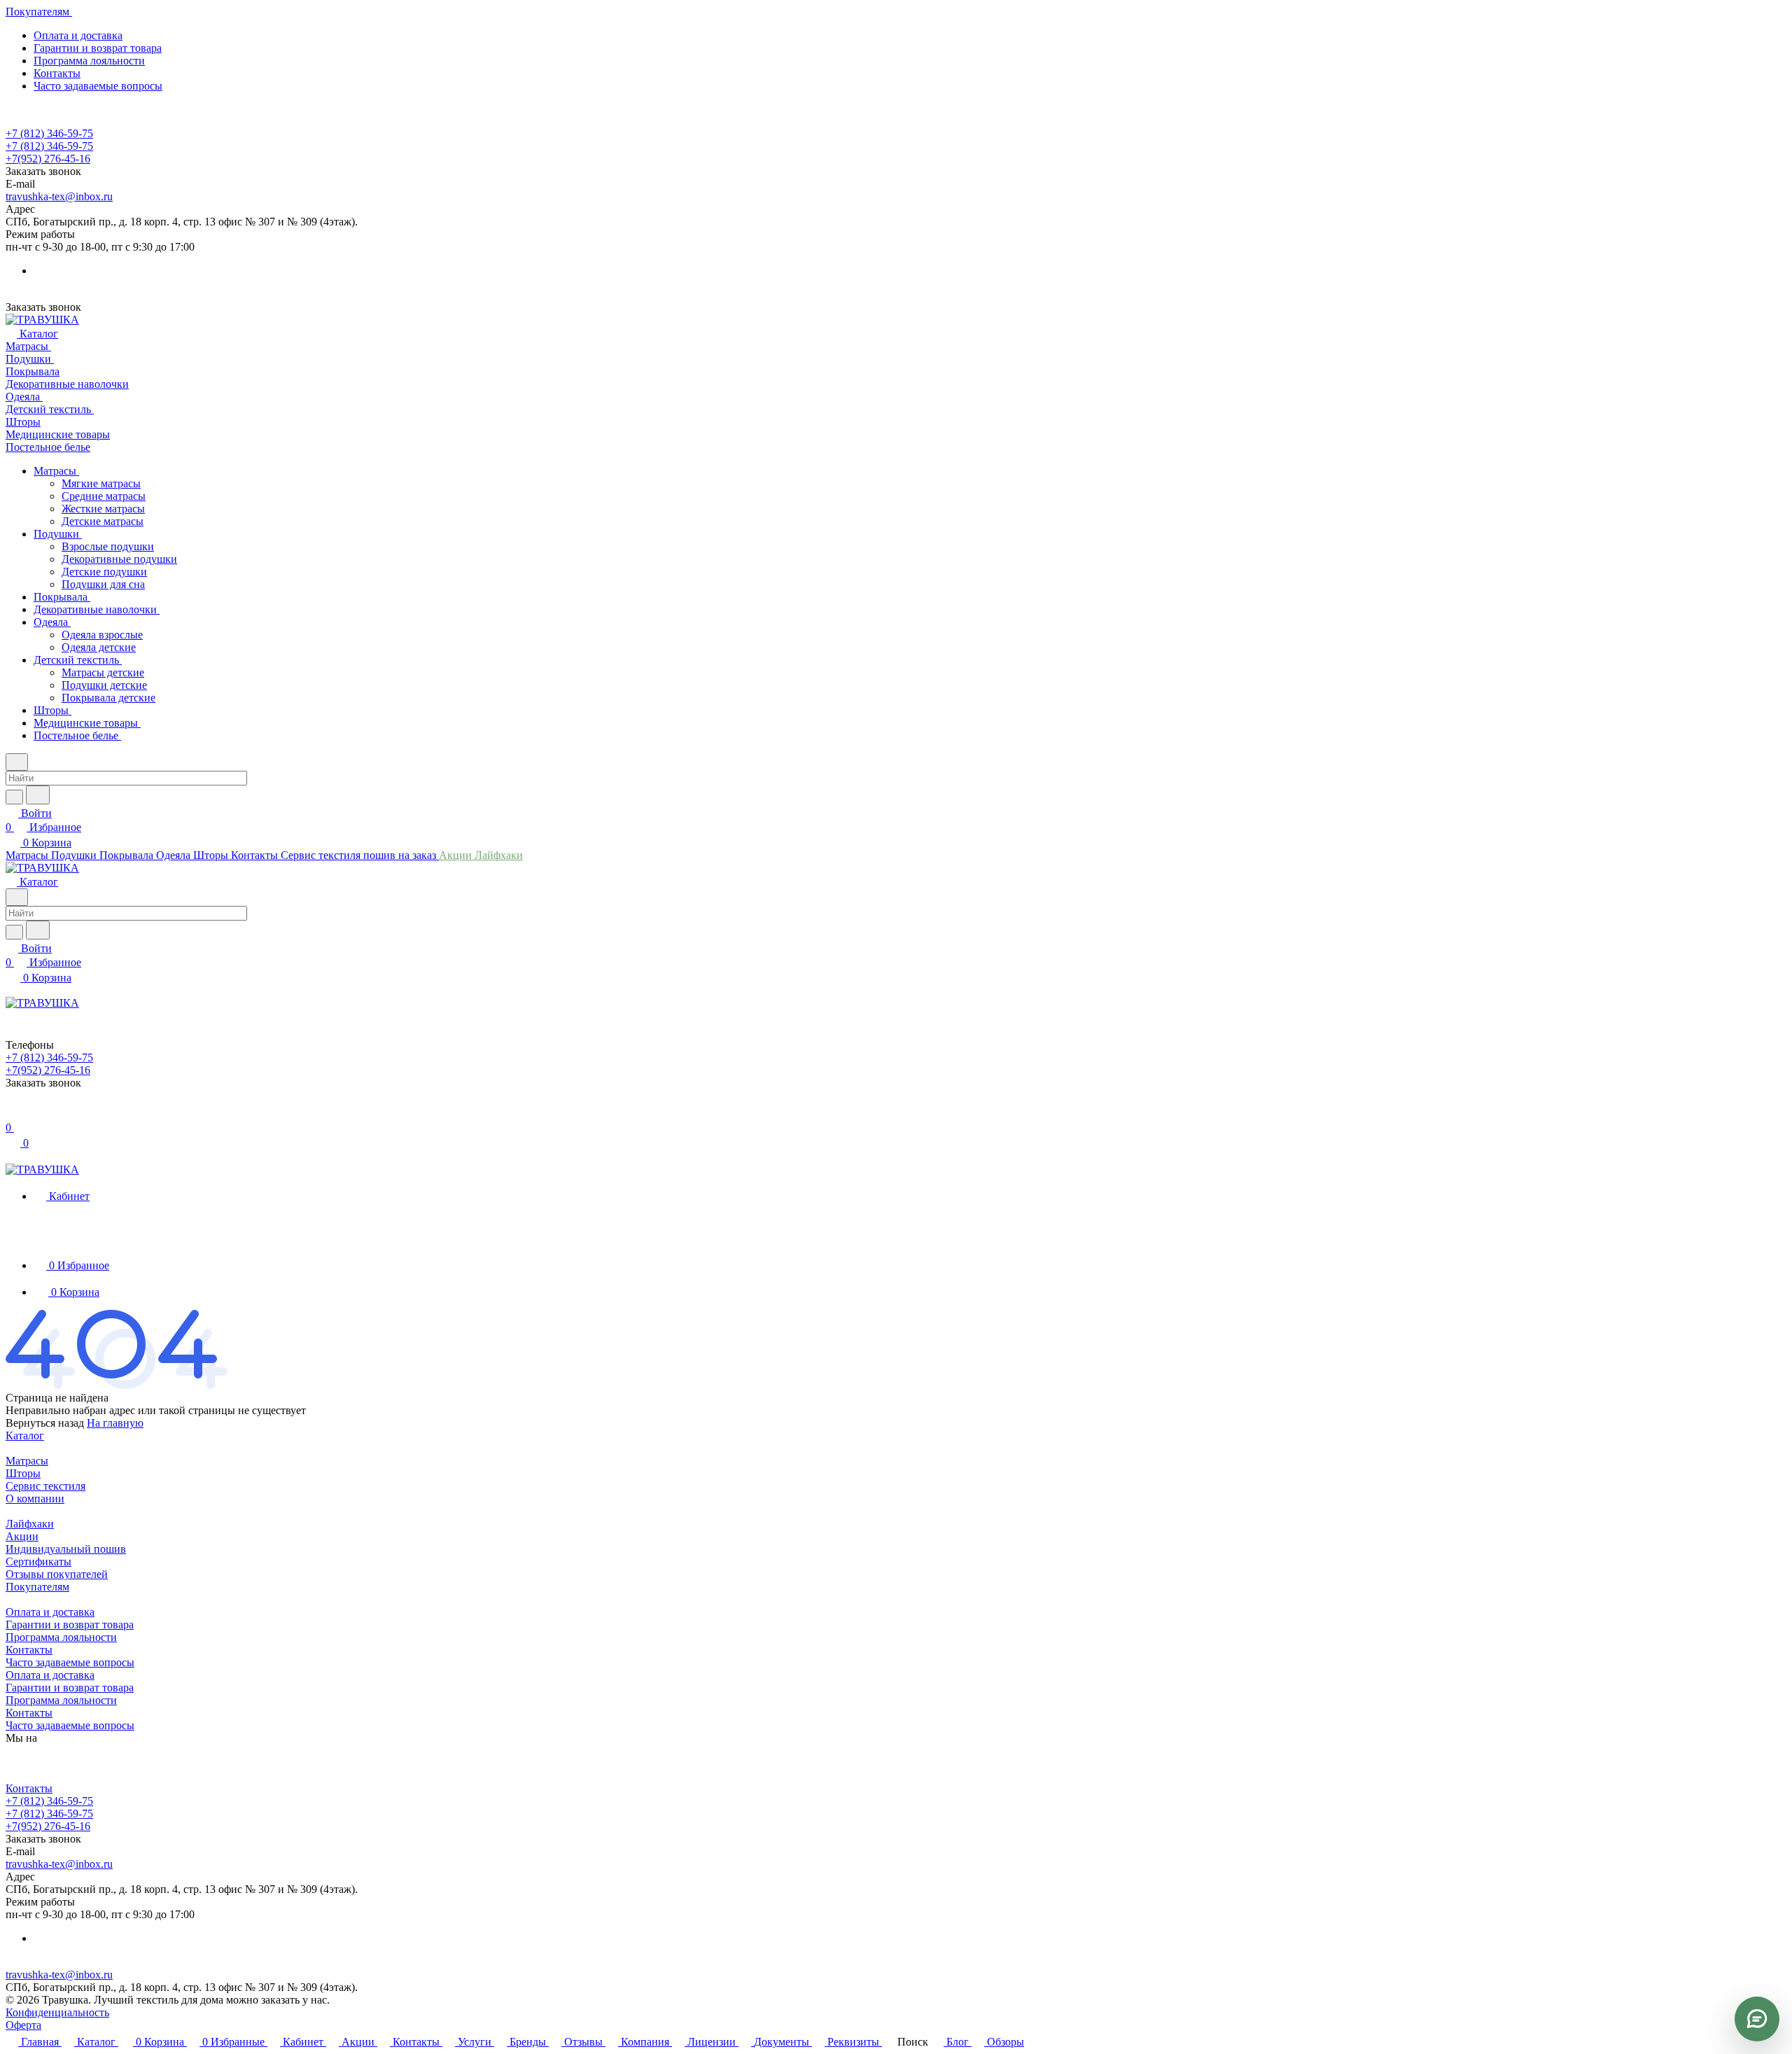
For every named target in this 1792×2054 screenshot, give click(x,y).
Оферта (23, 2025)
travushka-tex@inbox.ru (59, 196)
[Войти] (12, 1113)
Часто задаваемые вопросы (98, 86)
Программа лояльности (89, 61)
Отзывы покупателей (57, 1574)
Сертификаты (38, 1562)
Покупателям (37, 1587)
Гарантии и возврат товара (98, 48)
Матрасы (27, 1461)
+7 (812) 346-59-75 (49, 133)
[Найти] (38, 795)
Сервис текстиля (45, 1486)
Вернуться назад (45, 1423)
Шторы (23, 1473)
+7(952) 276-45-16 (48, 159)
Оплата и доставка (78, 35)
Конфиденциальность (57, 2012)
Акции (22, 1536)
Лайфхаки (30, 1524)
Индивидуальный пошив (66, 1549)
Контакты (57, 73)
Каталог (25, 1435)
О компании (35, 1498)
